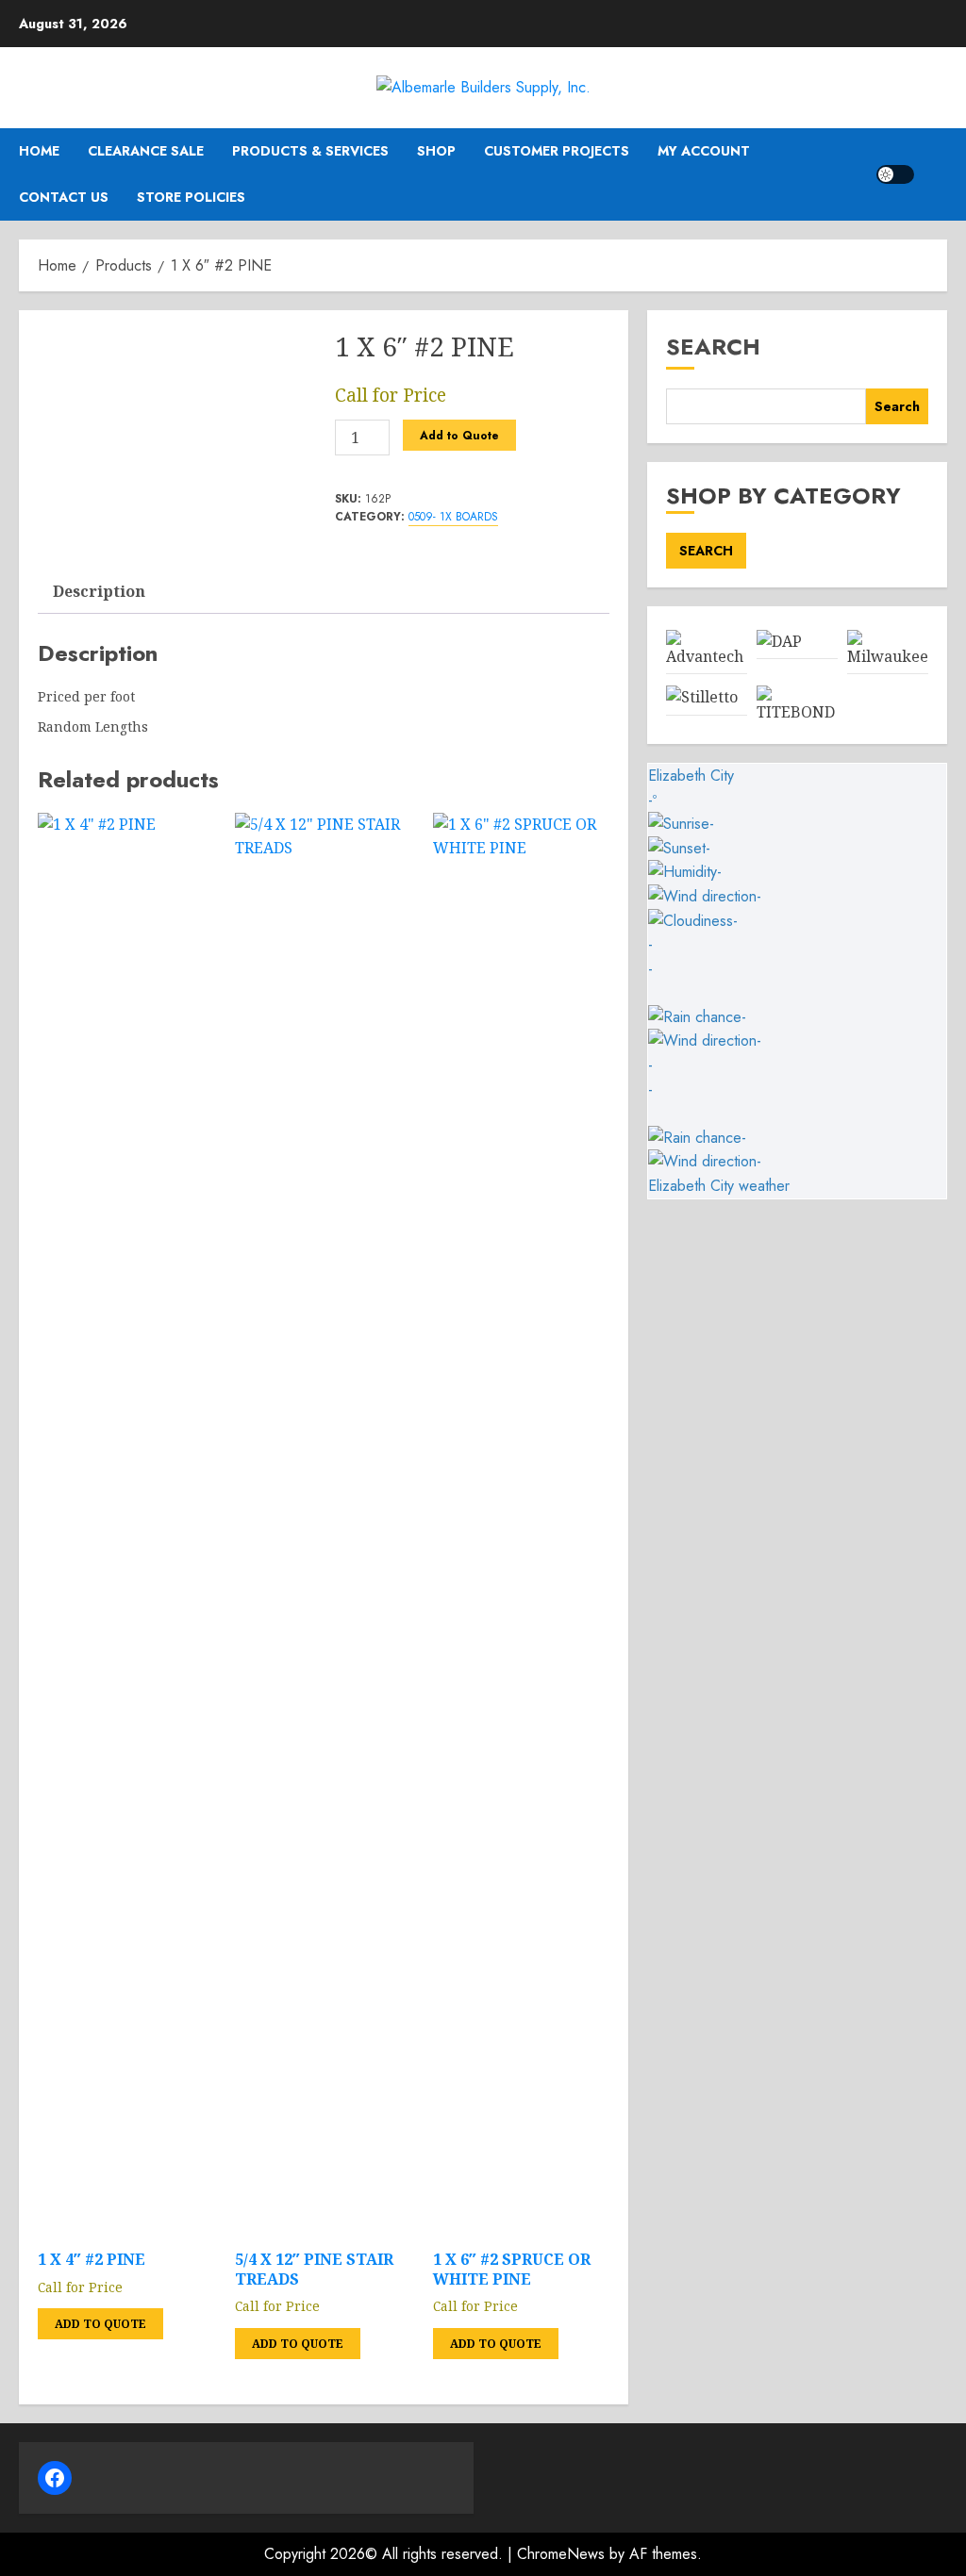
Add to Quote (459, 436)
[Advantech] (706, 657)
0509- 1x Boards (453, 517)
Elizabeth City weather (719, 1186)
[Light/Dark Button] (895, 174)
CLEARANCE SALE (146, 151)
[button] (935, 174)
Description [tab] (99, 591)
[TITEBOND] (797, 712)
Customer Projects (557, 151)
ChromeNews (561, 2554)
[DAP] (779, 642)
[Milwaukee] (888, 657)
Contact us (64, 197)
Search (713, 347)
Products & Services (310, 151)
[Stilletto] (702, 697)
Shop (436, 151)
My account (704, 151)
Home (39, 151)
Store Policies (191, 197)
